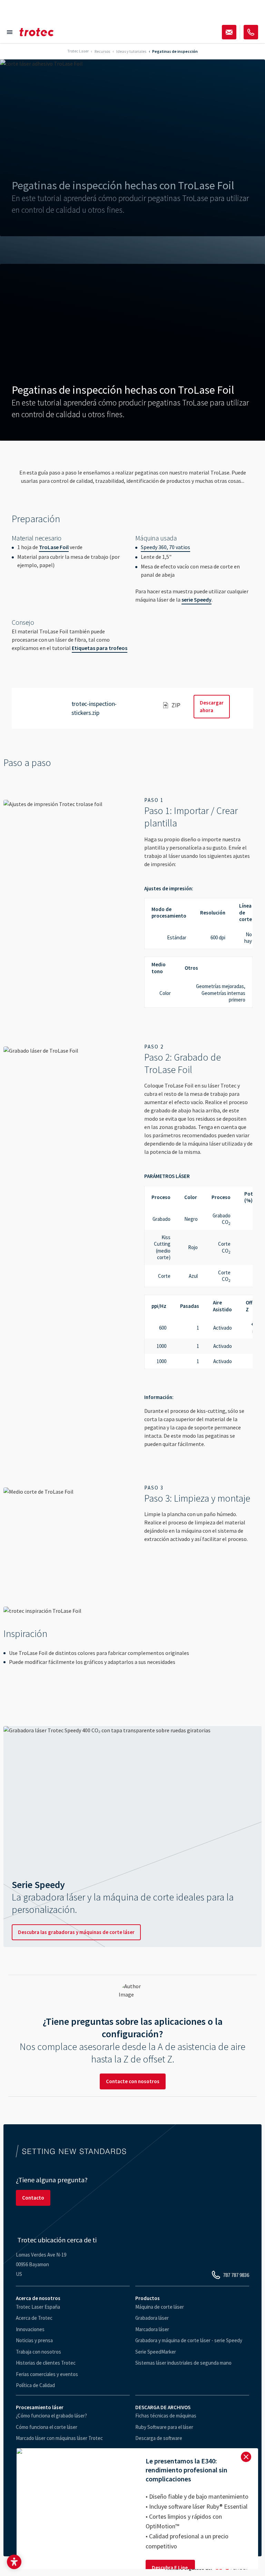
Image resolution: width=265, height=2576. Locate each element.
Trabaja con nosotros (38, 2352)
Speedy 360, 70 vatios (165, 547)
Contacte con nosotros (133, 2081)
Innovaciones (30, 2329)
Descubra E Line (170, 2568)
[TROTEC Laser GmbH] (37, 32)
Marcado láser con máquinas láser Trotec (59, 2438)
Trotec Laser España (38, 2307)
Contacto (33, 2198)
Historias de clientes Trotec (46, 2363)
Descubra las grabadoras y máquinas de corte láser (76, 1932)
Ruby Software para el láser (164, 2427)
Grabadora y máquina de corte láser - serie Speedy (189, 2340)
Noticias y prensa (34, 2340)
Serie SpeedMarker (156, 2352)
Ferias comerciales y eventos (47, 2374)
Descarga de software (159, 2438)
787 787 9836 (236, 2275)
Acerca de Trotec (34, 2318)
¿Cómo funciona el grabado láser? (51, 2416)
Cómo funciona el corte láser (47, 2427)
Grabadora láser (152, 2318)
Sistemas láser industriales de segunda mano (183, 2363)
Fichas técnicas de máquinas (166, 2416)
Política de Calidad (35, 2385)
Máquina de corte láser (160, 2307)
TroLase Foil (54, 547)
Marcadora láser (152, 2329)
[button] (14, 2562)
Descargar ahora (212, 706)
